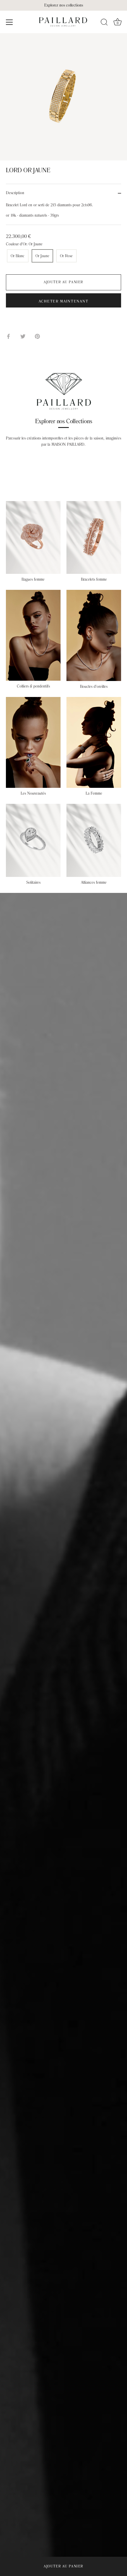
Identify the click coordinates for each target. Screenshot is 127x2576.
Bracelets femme (94, 579)
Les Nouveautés (33, 793)
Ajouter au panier (63, 2566)
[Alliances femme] (94, 840)
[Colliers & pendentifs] (33, 635)
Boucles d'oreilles (94, 687)
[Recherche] (104, 23)
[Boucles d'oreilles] (94, 635)
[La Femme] (94, 742)
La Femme (94, 793)
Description (15, 193)
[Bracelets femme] (94, 538)
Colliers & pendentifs (33, 686)
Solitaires (33, 883)
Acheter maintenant (63, 301)
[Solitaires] (33, 840)
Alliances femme (94, 883)
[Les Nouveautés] (33, 742)
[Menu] (9, 22)
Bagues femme (33, 579)
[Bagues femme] (33, 537)
